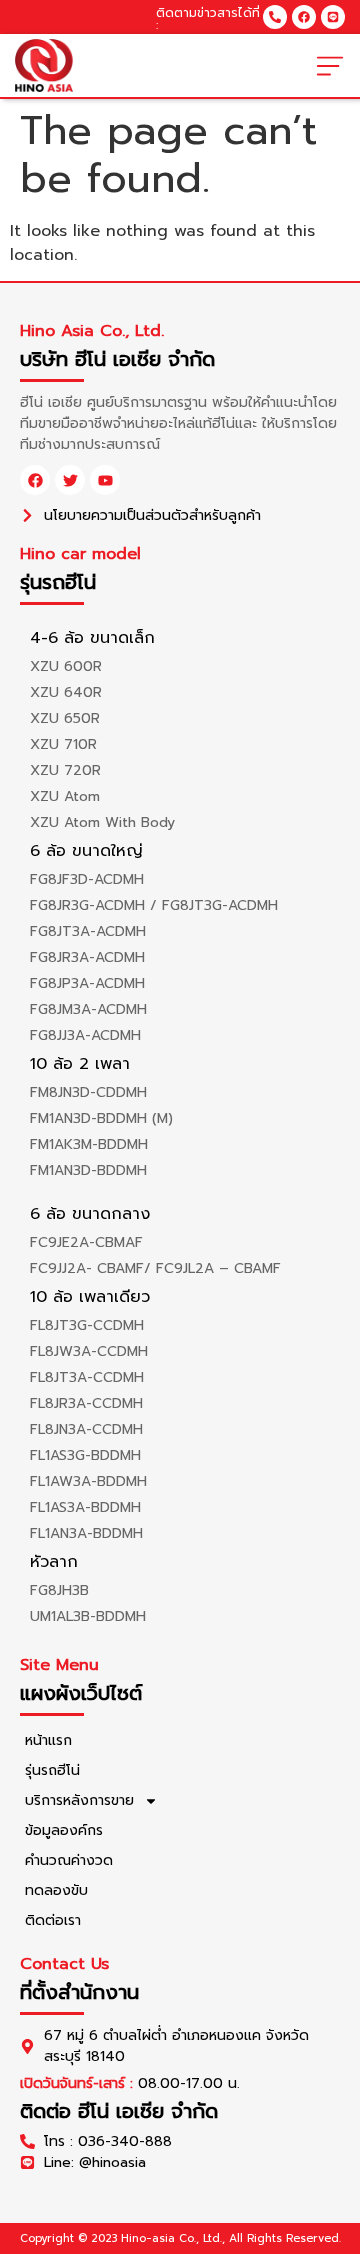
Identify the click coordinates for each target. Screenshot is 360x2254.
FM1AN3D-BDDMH (88, 1170)
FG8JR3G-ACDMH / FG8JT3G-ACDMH (154, 905)
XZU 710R (63, 744)
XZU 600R (66, 666)
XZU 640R (66, 692)
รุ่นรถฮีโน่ (52, 1770)
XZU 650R (65, 718)
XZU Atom (65, 796)
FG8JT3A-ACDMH (88, 931)
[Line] (333, 17)
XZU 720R (65, 770)
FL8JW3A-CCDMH (89, 1351)
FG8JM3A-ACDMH (88, 1009)
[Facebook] (304, 17)
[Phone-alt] (275, 17)
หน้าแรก (48, 1740)
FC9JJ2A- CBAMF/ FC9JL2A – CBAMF (155, 1268)
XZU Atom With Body (102, 822)
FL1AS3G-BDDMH (85, 1455)
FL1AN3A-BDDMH (86, 1533)
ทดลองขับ (56, 1890)
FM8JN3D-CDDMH (88, 1092)
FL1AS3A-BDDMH (85, 1507)
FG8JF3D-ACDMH (87, 879)
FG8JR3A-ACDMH (87, 957)
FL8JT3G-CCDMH (87, 1325)
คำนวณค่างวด (69, 1860)
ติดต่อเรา (53, 1920)
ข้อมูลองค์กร (64, 1830)
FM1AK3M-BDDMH (89, 1144)
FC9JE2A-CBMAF (86, 1242)
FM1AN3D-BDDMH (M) (101, 1118)
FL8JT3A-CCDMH (87, 1377)
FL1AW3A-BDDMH (88, 1481)
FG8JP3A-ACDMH (87, 983)
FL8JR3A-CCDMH (86, 1403)
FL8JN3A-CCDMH (86, 1429)
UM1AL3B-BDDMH (88, 1616)
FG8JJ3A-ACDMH (85, 1035)
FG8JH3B (59, 1590)
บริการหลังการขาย (79, 1800)
